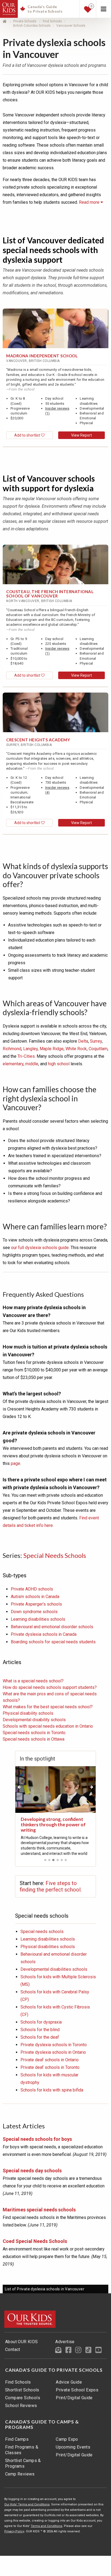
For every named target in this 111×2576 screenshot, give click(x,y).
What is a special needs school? (33, 1681)
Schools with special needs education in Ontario (48, 1726)
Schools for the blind (40, 2030)
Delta (83, 1041)
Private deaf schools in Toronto (50, 2067)
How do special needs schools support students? (50, 1687)
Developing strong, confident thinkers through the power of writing (53, 1825)
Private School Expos (77, 2390)
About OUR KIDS (22, 2342)
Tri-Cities (26, 1056)
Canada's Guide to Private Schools (54, 2370)
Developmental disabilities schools (54, 1969)
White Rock (76, 1049)
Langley (30, 1049)
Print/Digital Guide (74, 2398)
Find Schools (18, 2382)
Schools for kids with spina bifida (52, 2090)
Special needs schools (42, 1932)
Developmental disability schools (34, 1720)
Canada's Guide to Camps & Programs (42, 2425)
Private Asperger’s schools (36, 1604)
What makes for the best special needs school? (48, 1707)
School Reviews (21, 2406)
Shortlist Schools (22, 2390)
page (15, 1463)
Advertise (65, 2342)
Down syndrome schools (34, 1612)
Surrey (96, 1041)
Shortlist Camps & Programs (23, 2463)
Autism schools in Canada (35, 1597)
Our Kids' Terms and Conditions (27, 2504)
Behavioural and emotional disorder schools (52, 1627)
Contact (13, 2349)
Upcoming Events (73, 2447)
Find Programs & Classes (22, 2450)
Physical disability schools (28, 1713)
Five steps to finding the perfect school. (51, 1886)
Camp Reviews (20, 2474)
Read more (90, 202)
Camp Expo (67, 2439)
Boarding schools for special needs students (53, 1642)
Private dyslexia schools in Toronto (54, 2045)
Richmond (12, 1049)
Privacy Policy (14, 2531)
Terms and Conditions (46, 2526)
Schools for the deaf (40, 2037)
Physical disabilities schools (48, 1947)
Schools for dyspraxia (41, 2022)
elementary (13, 1064)
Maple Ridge (52, 1049)
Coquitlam (98, 1049)
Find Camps (17, 2439)
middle (32, 1064)
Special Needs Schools (55, 1555)
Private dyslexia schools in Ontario (53, 2052)
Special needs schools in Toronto (34, 1733)
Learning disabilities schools (38, 1619)
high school (59, 1064)
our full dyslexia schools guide (40, 1248)
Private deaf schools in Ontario (50, 2060)
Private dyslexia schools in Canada (44, 1634)
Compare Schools (23, 2398)
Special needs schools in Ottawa (34, 1739)
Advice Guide (69, 2382)
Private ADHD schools (32, 1589)
